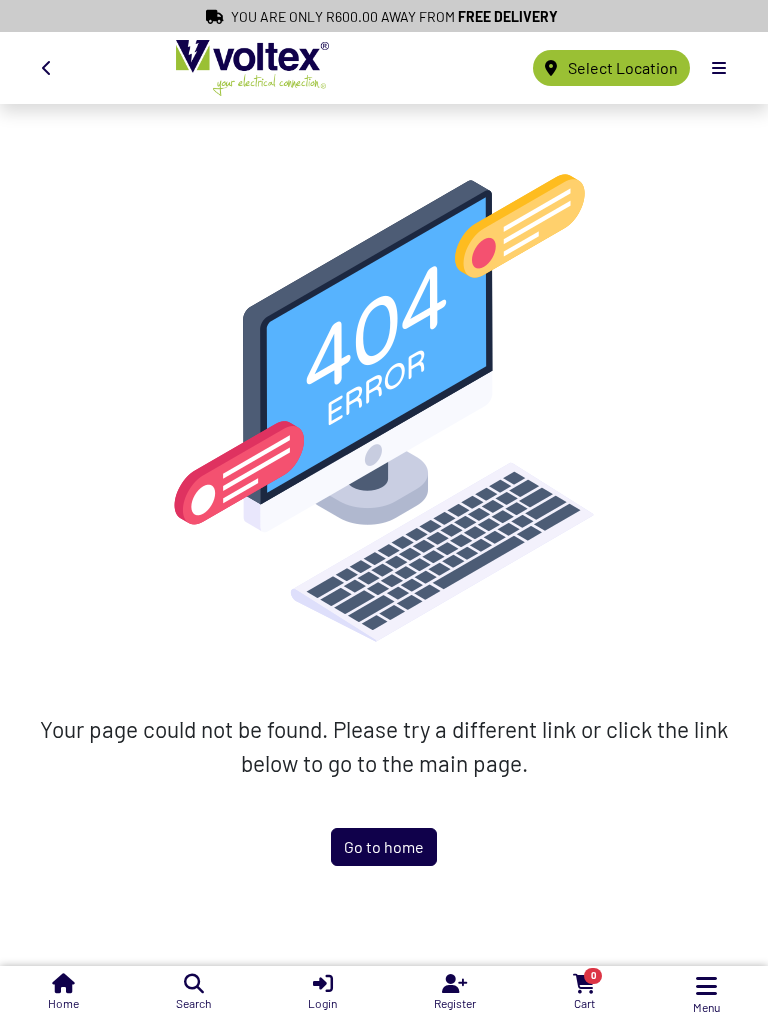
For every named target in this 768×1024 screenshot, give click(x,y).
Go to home (384, 846)
